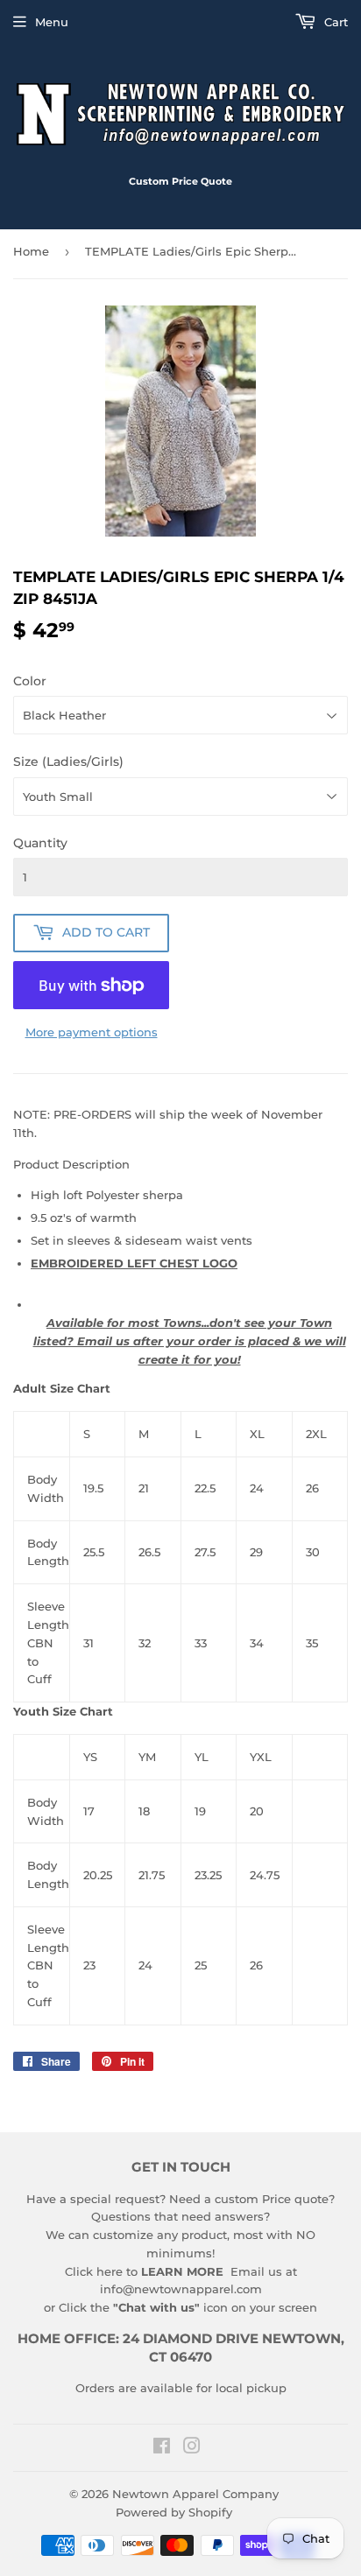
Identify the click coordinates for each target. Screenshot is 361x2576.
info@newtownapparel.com (181, 2289)
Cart (334, 22)
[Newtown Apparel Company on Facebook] (162, 2448)
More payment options (92, 1032)
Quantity (40, 843)
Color (30, 681)
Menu (52, 22)
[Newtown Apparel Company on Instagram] (192, 2448)
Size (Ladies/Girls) (68, 762)
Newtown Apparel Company (195, 2494)
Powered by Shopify (174, 2512)
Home (31, 251)
